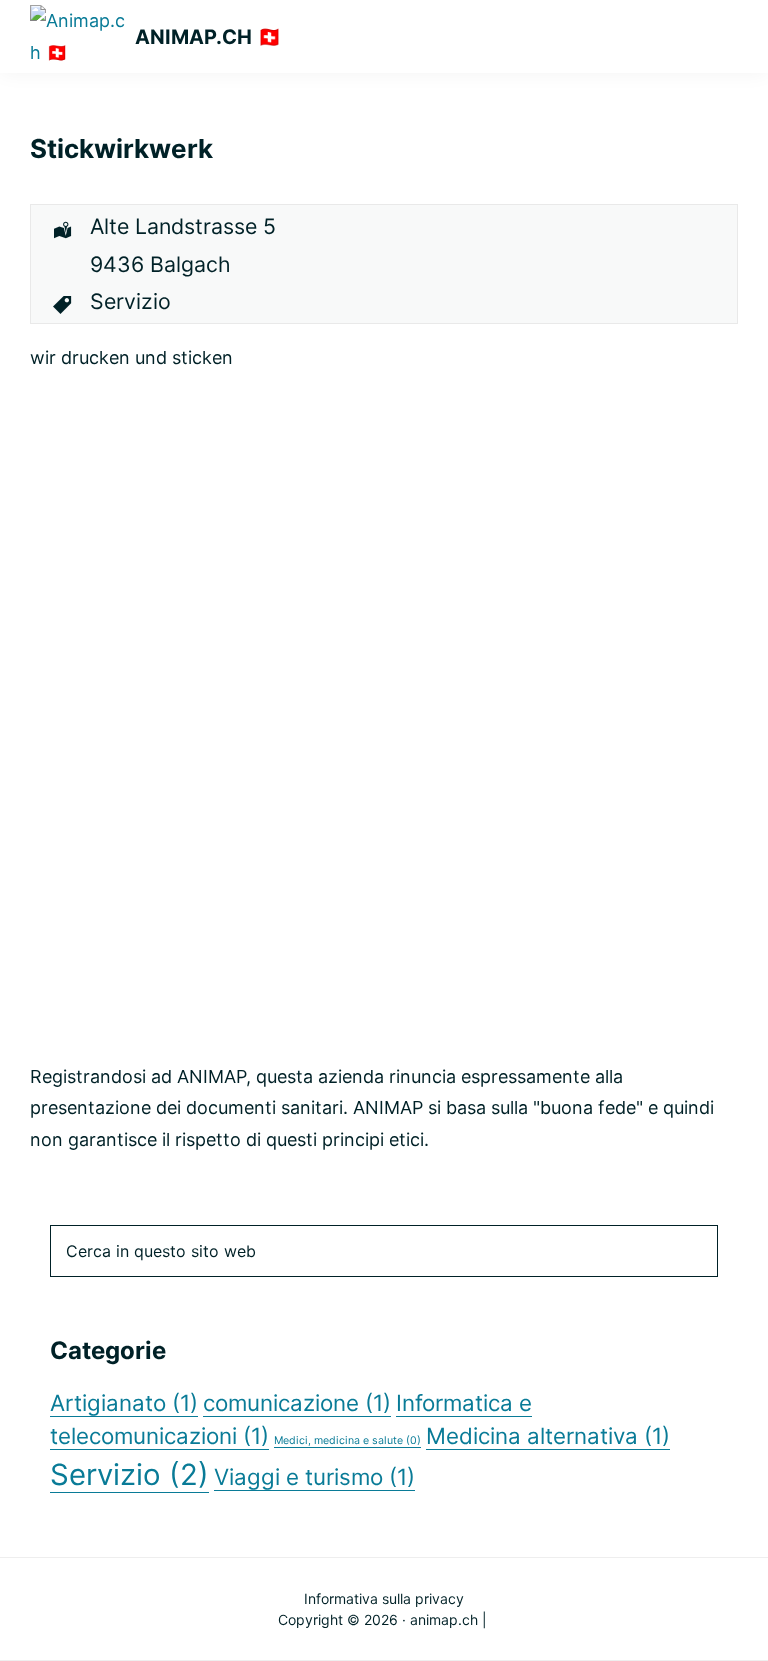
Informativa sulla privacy (384, 1598)
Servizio (129, 1474)
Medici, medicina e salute (347, 1440)
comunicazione (297, 1402)
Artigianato (124, 1402)
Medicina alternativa (548, 1435)
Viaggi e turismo (314, 1476)
